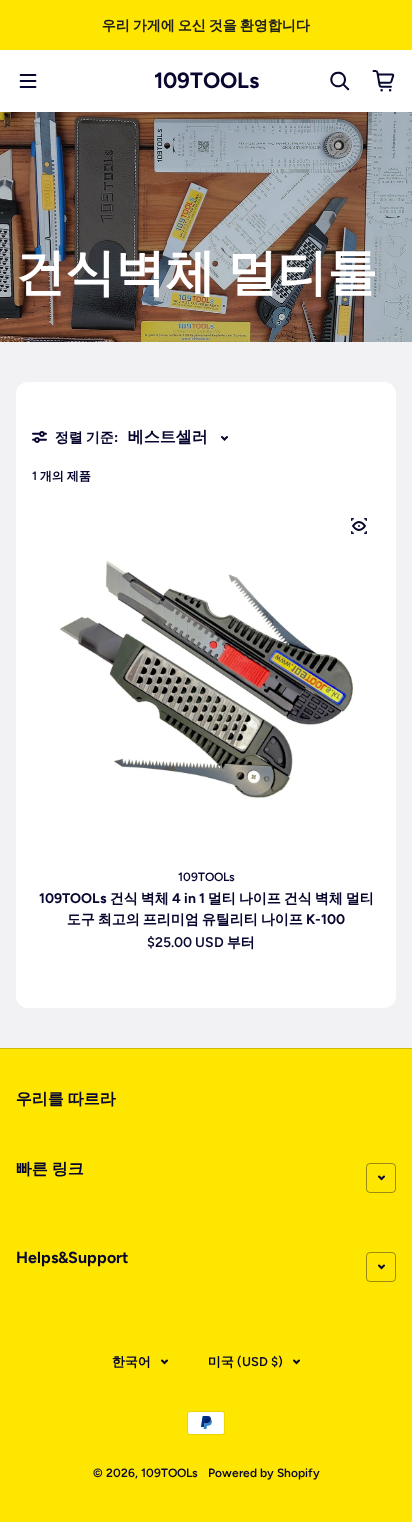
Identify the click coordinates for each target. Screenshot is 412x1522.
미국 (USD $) (245, 1361)
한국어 (131, 1361)
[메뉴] (28, 81)
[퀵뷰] (359, 526)
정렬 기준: (86, 437)
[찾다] (340, 81)
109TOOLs (206, 81)
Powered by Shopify (264, 1473)
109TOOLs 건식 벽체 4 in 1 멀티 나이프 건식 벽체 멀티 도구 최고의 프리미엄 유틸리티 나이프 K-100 (206, 909)
